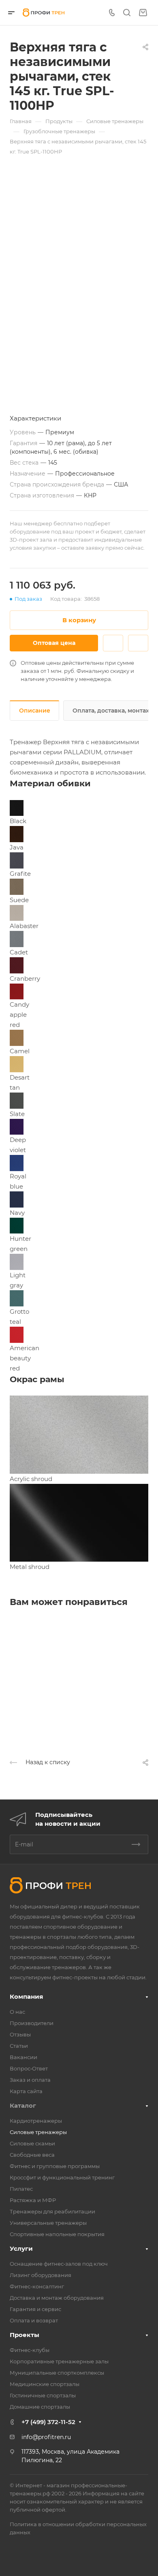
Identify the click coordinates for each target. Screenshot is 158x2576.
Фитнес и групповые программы (55, 2166)
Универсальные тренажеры (48, 2223)
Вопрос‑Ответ (29, 2068)
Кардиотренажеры (36, 2121)
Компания (26, 1997)
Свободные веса (32, 2155)
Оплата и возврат (34, 2320)
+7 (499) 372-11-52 (48, 2422)
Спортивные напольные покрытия (57, 2234)
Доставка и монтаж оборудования (57, 2298)
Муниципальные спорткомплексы (57, 2373)
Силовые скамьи (32, 2143)
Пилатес (21, 2189)
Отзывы (20, 2034)
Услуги (21, 2248)
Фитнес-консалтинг (37, 2286)
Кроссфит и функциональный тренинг (62, 2177)
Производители (32, 2023)
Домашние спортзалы (40, 2407)
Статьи (19, 2046)
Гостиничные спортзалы (43, 2395)
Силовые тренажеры (38, 2132)
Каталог (23, 2105)
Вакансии (23, 2057)
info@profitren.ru (46, 2437)
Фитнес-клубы (30, 2350)
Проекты (25, 2335)
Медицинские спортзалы (45, 2384)
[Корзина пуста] (143, 13)
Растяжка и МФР (33, 2200)
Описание (35, 711)
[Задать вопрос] (113, 643)
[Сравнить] (138, 643)
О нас (17, 2012)
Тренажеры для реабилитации (52, 2211)
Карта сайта (26, 2091)
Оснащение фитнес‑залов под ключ (59, 2264)
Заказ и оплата (30, 2080)
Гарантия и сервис (35, 2309)
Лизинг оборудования (41, 2275)
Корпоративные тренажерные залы (59, 2361)
